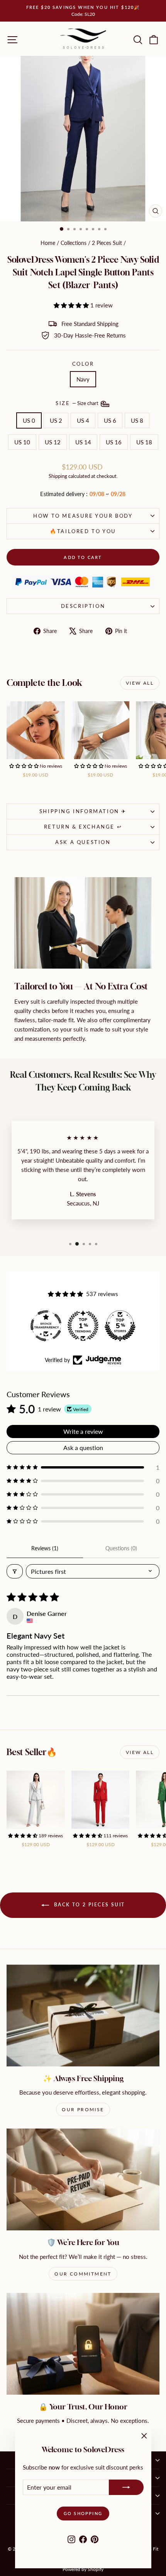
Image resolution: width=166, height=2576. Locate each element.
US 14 (83, 442)
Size (78, 403)
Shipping (58, 476)
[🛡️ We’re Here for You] (83, 2179)
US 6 (110, 420)
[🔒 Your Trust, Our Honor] (83, 2344)
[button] (72, 305)
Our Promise (83, 2109)
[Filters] (15, 1571)
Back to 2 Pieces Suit (89, 1905)
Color (83, 364)
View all (140, 683)
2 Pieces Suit (107, 243)
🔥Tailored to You (83, 531)
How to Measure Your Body (83, 516)
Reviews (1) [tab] (45, 1548)
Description (83, 606)
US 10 (22, 442)
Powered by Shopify (83, 2569)
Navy (83, 379)
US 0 (29, 420)
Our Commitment (83, 2274)
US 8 (137, 420)
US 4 (83, 420)
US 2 (56, 420)
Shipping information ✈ (83, 811)
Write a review (83, 1431)
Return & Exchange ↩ (83, 827)
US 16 (114, 442)
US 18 (144, 442)
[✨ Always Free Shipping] (83, 2016)
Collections (74, 243)
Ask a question (83, 842)
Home (48, 243)
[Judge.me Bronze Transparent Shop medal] (120, 1326)
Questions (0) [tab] (121, 1548)
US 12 (53, 442)
